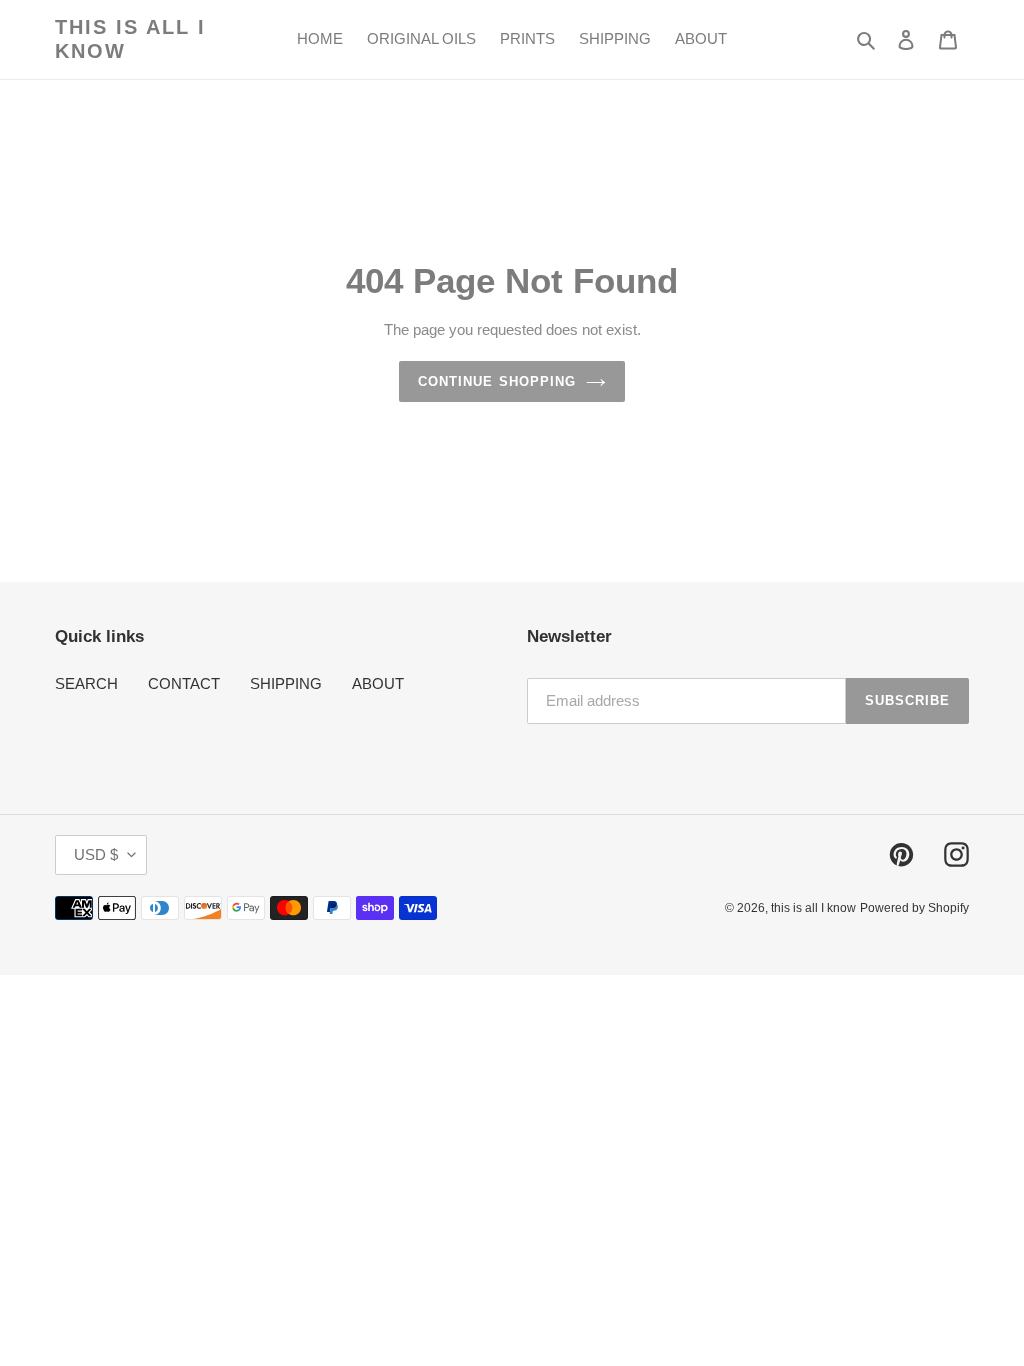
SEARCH (86, 683)
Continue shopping (497, 381)
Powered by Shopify (914, 908)
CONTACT (184, 683)
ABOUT (378, 683)
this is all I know (130, 39)
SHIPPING (286, 683)
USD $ (96, 854)
